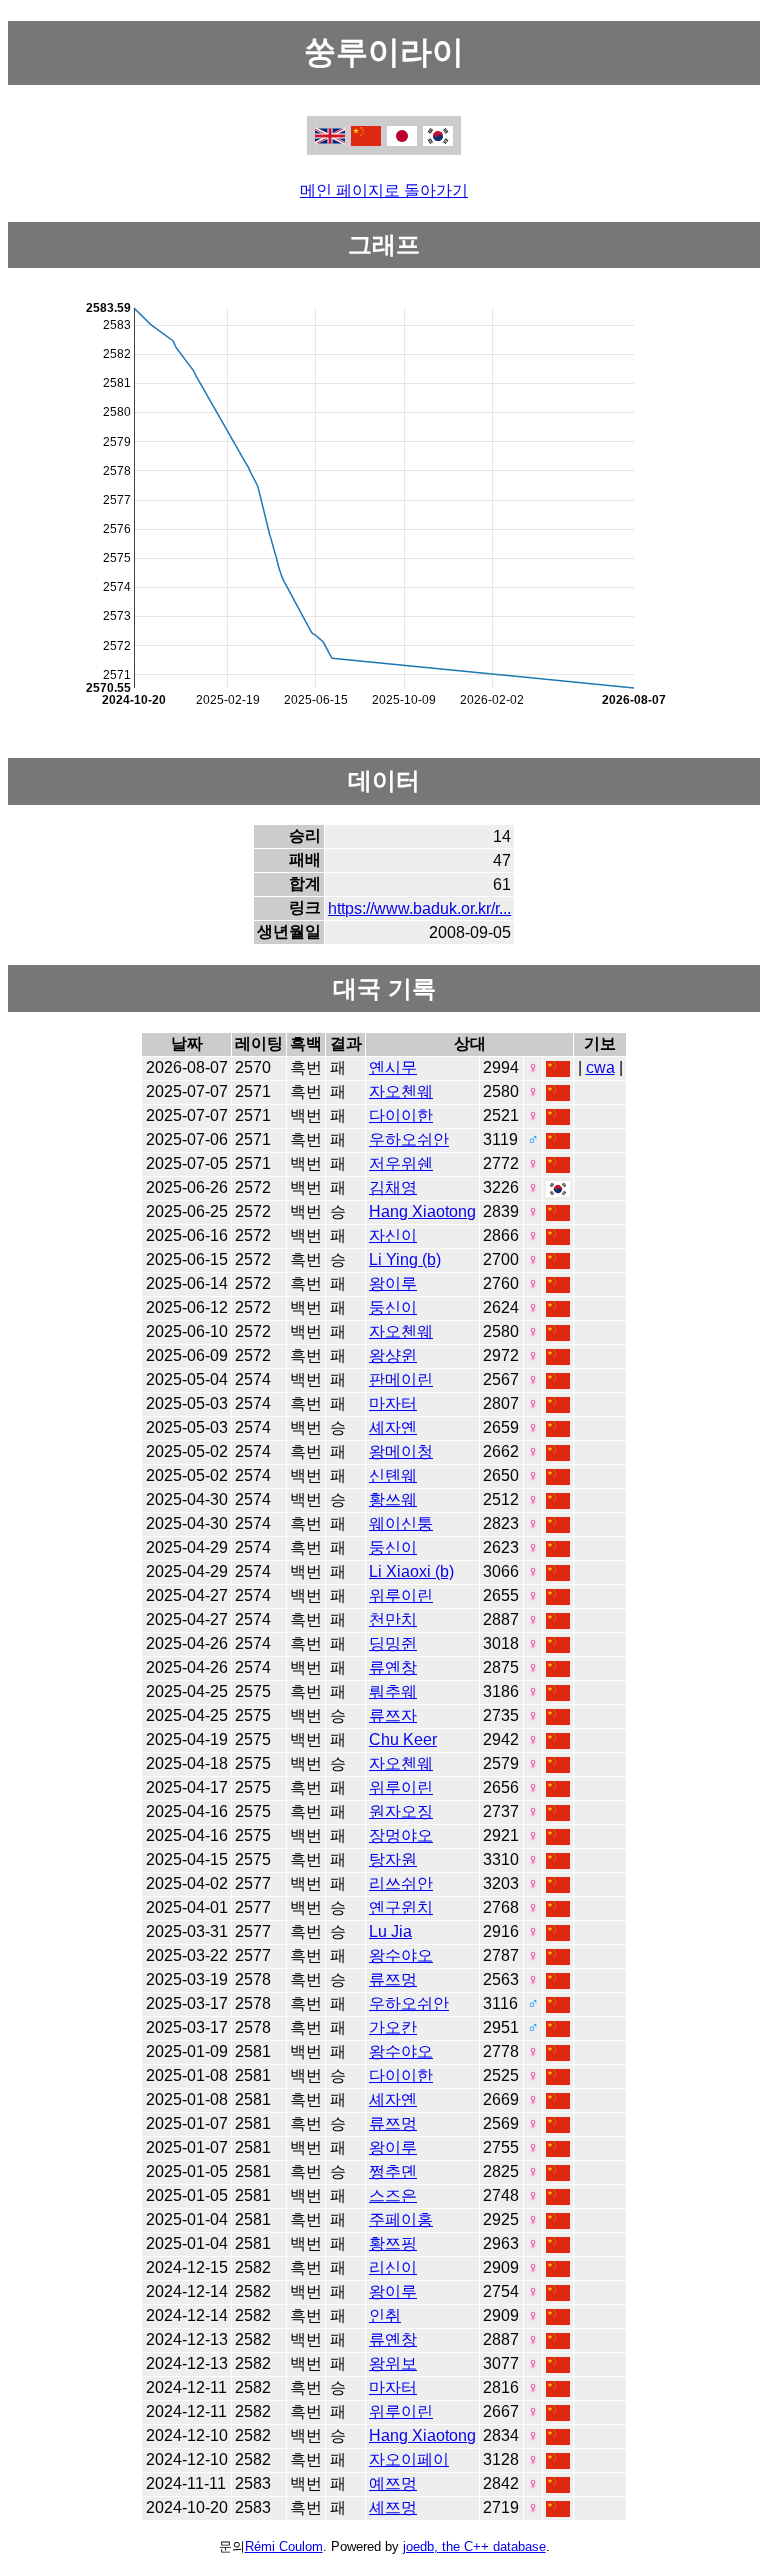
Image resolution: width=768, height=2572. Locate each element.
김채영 (393, 1187)
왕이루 (393, 1283)
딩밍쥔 (393, 1643)
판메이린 (401, 1379)
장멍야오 (401, 1835)
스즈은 (393, 2195)
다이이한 (401, 1115)
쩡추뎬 (393, 2171)
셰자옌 (393, 1427)
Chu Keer (403, 1739)
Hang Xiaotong (422, 1211)
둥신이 (393, 1307)
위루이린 (401, 1595)
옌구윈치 (401, 1907)
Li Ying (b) (405, 1259)
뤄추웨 (393, 1691)
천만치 (393, 1619)
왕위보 (393, 2363)
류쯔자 (393, 1715)
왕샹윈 (393, 1355)
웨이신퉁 (401, 1523)
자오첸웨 (401, 1091)
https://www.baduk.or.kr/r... (419, 908)
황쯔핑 (393, 2243)
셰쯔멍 (393, 2507)
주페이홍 (401, 2219)
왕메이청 (401, 1451)
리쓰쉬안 (401, 1883)
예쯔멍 (393, 2483)
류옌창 (393, 1667)
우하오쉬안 (409, 1139)
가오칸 (393, 2027)
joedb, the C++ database (474, 2546)
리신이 (393, 2267)
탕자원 (393, 1859)
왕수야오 (401, 1955)
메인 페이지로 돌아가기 (384, 190)
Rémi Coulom (284, 2546)
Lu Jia (390, 1931)
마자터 (393, 1403)
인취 (385, 2315)
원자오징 (401, 1811)
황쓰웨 (393, 1499)
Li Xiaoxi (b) (411, 1571)
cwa (600, 1067)
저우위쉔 (401, 1163)
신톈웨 (393, 1475)
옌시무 (393, 1067)
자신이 (393, 1235)
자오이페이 (409, 2459)
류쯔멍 (393, 1979)
